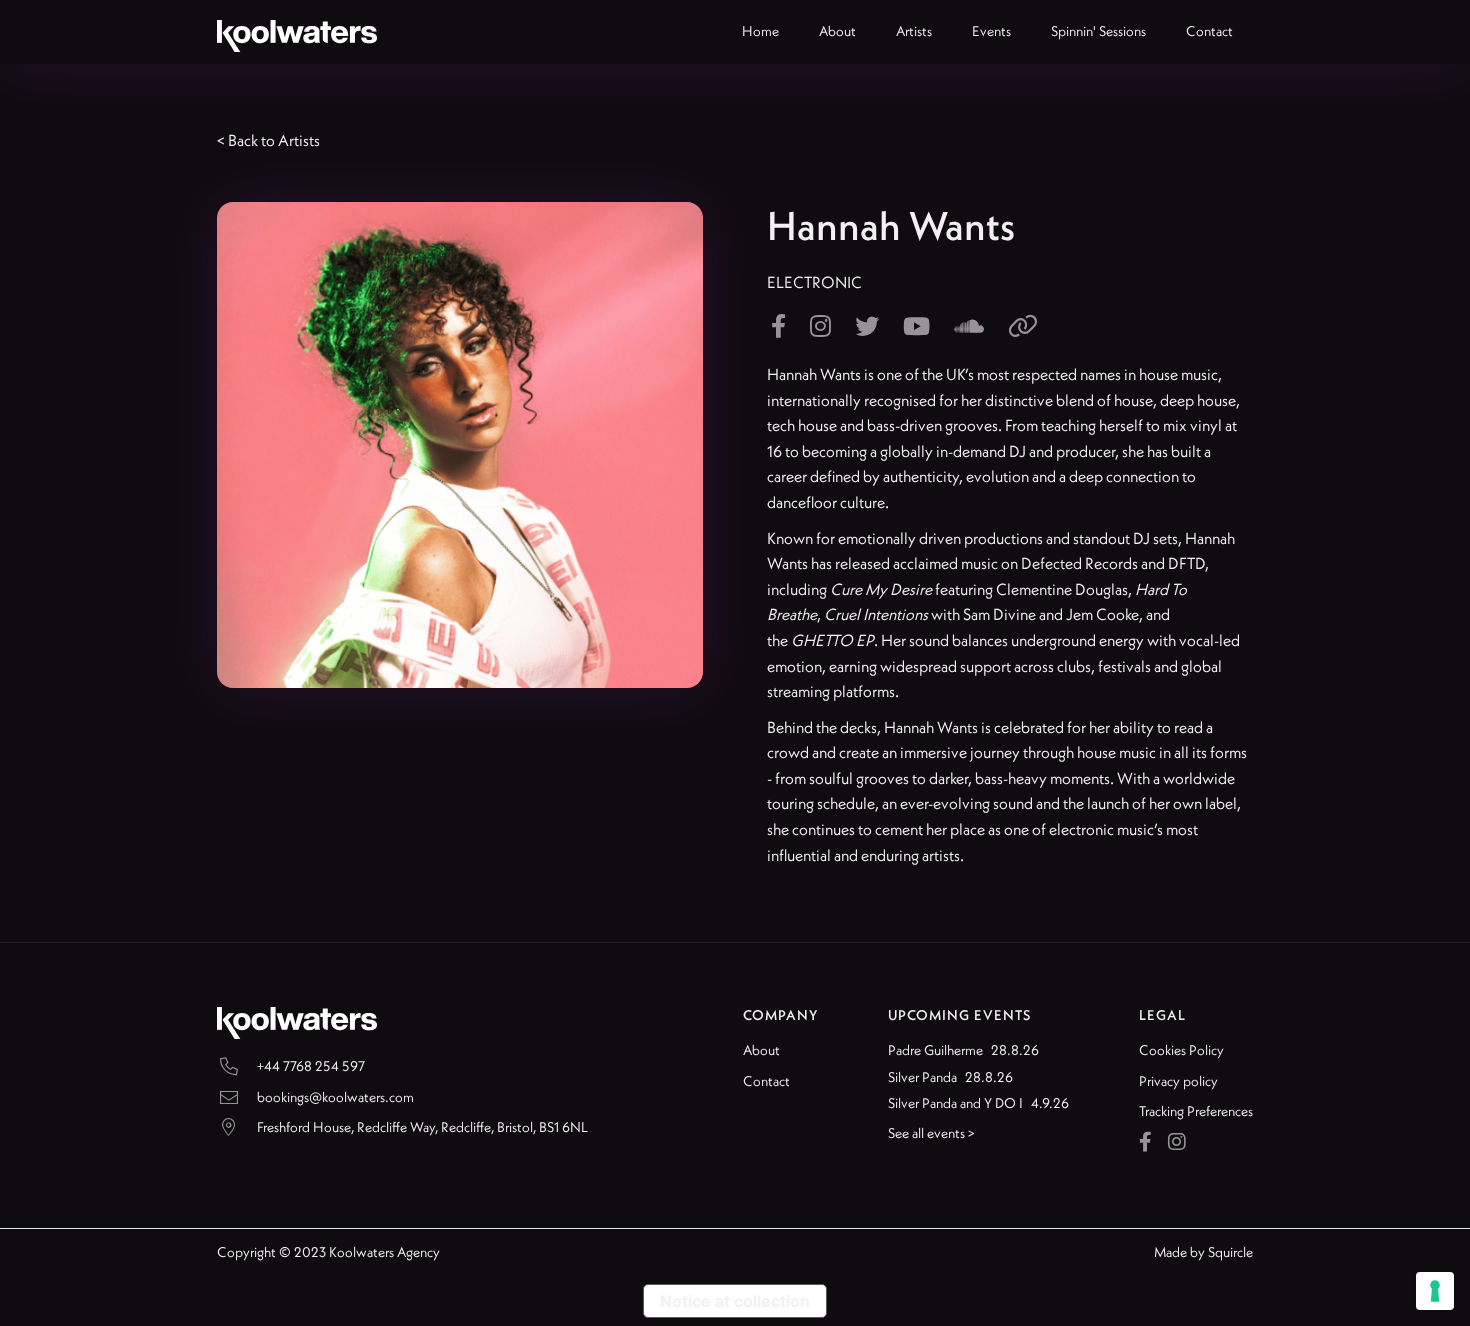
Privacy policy (1178, 1081)
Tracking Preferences (1196, 1111)
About (761, 1050)
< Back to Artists (268, 140)
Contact (766, 1081)
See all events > (931, 1133)
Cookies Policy (1181, 1050)
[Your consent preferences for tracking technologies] (1435, 1291)
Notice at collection (735, 1301)
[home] (297, 32)
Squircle (1230, 1252)
